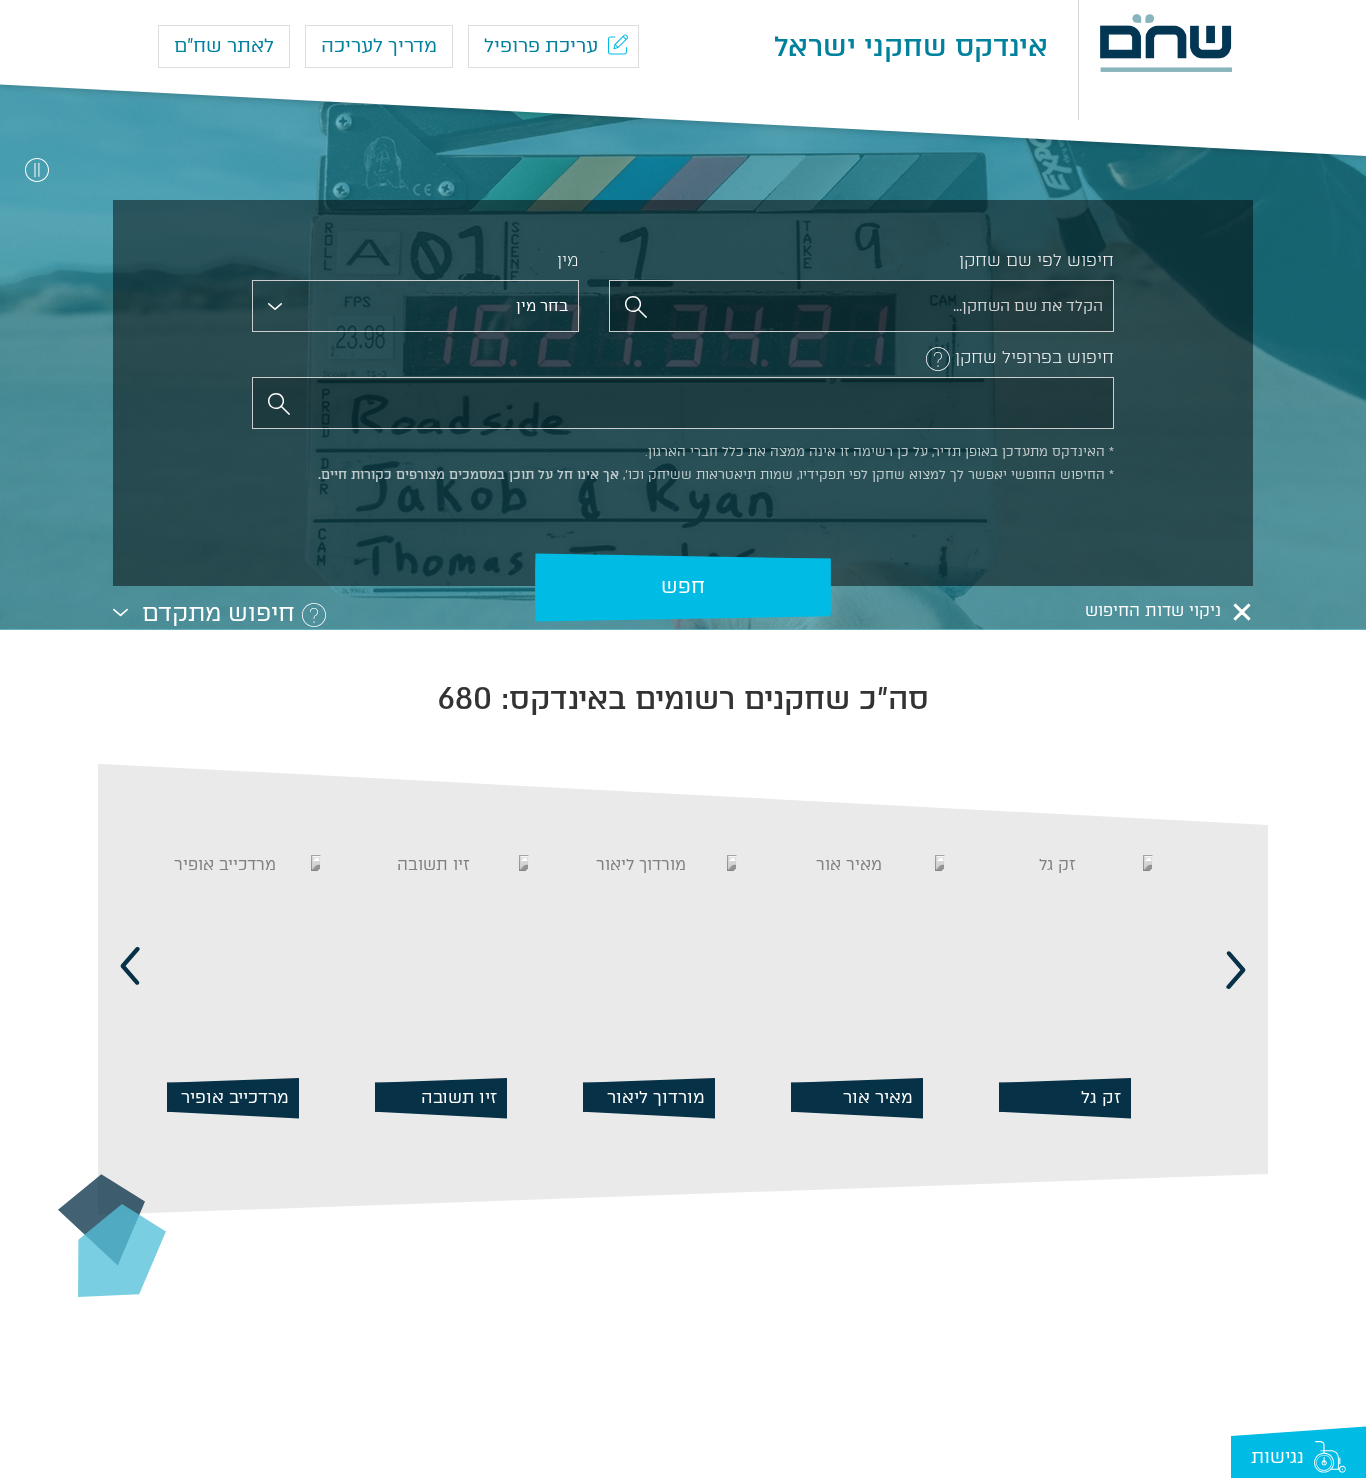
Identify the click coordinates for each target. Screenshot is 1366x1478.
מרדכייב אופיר (443, 1096)
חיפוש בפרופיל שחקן (1034, 357)
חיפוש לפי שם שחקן (1036, 260)
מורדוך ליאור (864, 1096)
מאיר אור (1086, 1096)
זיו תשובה (667, 1096)
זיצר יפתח (250, 1096)
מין (568, 260)
